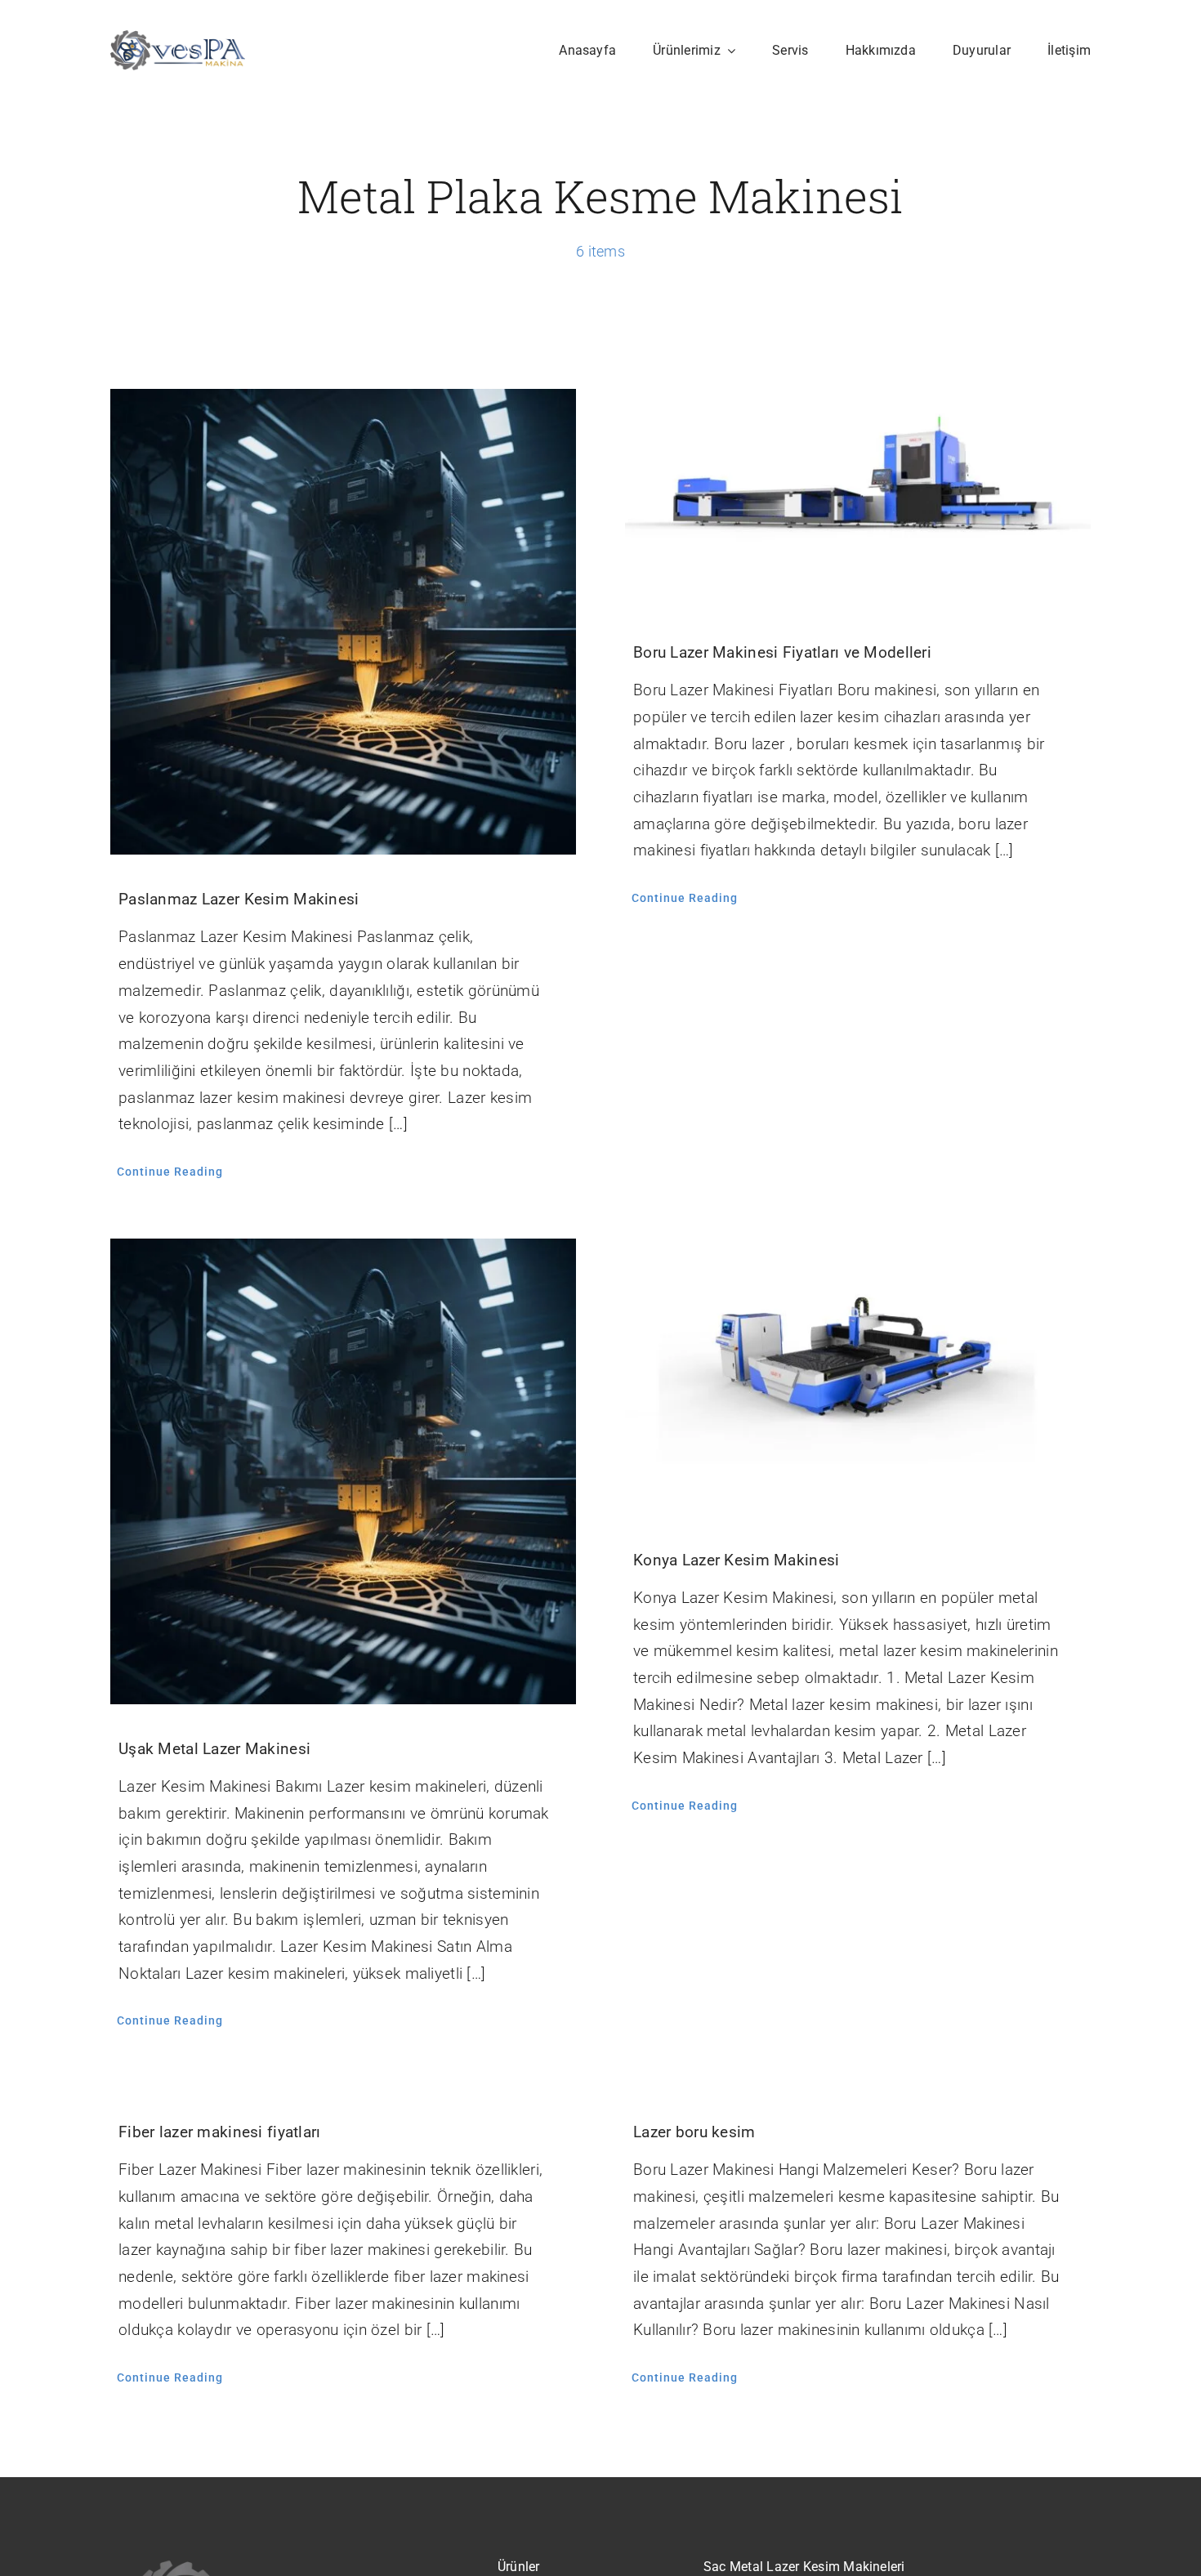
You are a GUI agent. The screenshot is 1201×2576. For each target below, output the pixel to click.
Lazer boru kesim (694, 2132)
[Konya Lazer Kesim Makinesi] (858, 1377)
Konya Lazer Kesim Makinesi (736, 1560)
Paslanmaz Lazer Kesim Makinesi (239, 899)
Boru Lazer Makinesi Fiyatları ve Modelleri (782, 652)
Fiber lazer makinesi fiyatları (220, 2132)
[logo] (277, 2564)
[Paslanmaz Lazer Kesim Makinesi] (343, 622)
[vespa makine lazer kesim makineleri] (178, 38)
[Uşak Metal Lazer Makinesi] (343, 1471)
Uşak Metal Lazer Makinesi (214, 1749)
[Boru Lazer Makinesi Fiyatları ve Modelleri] (858, 498)
